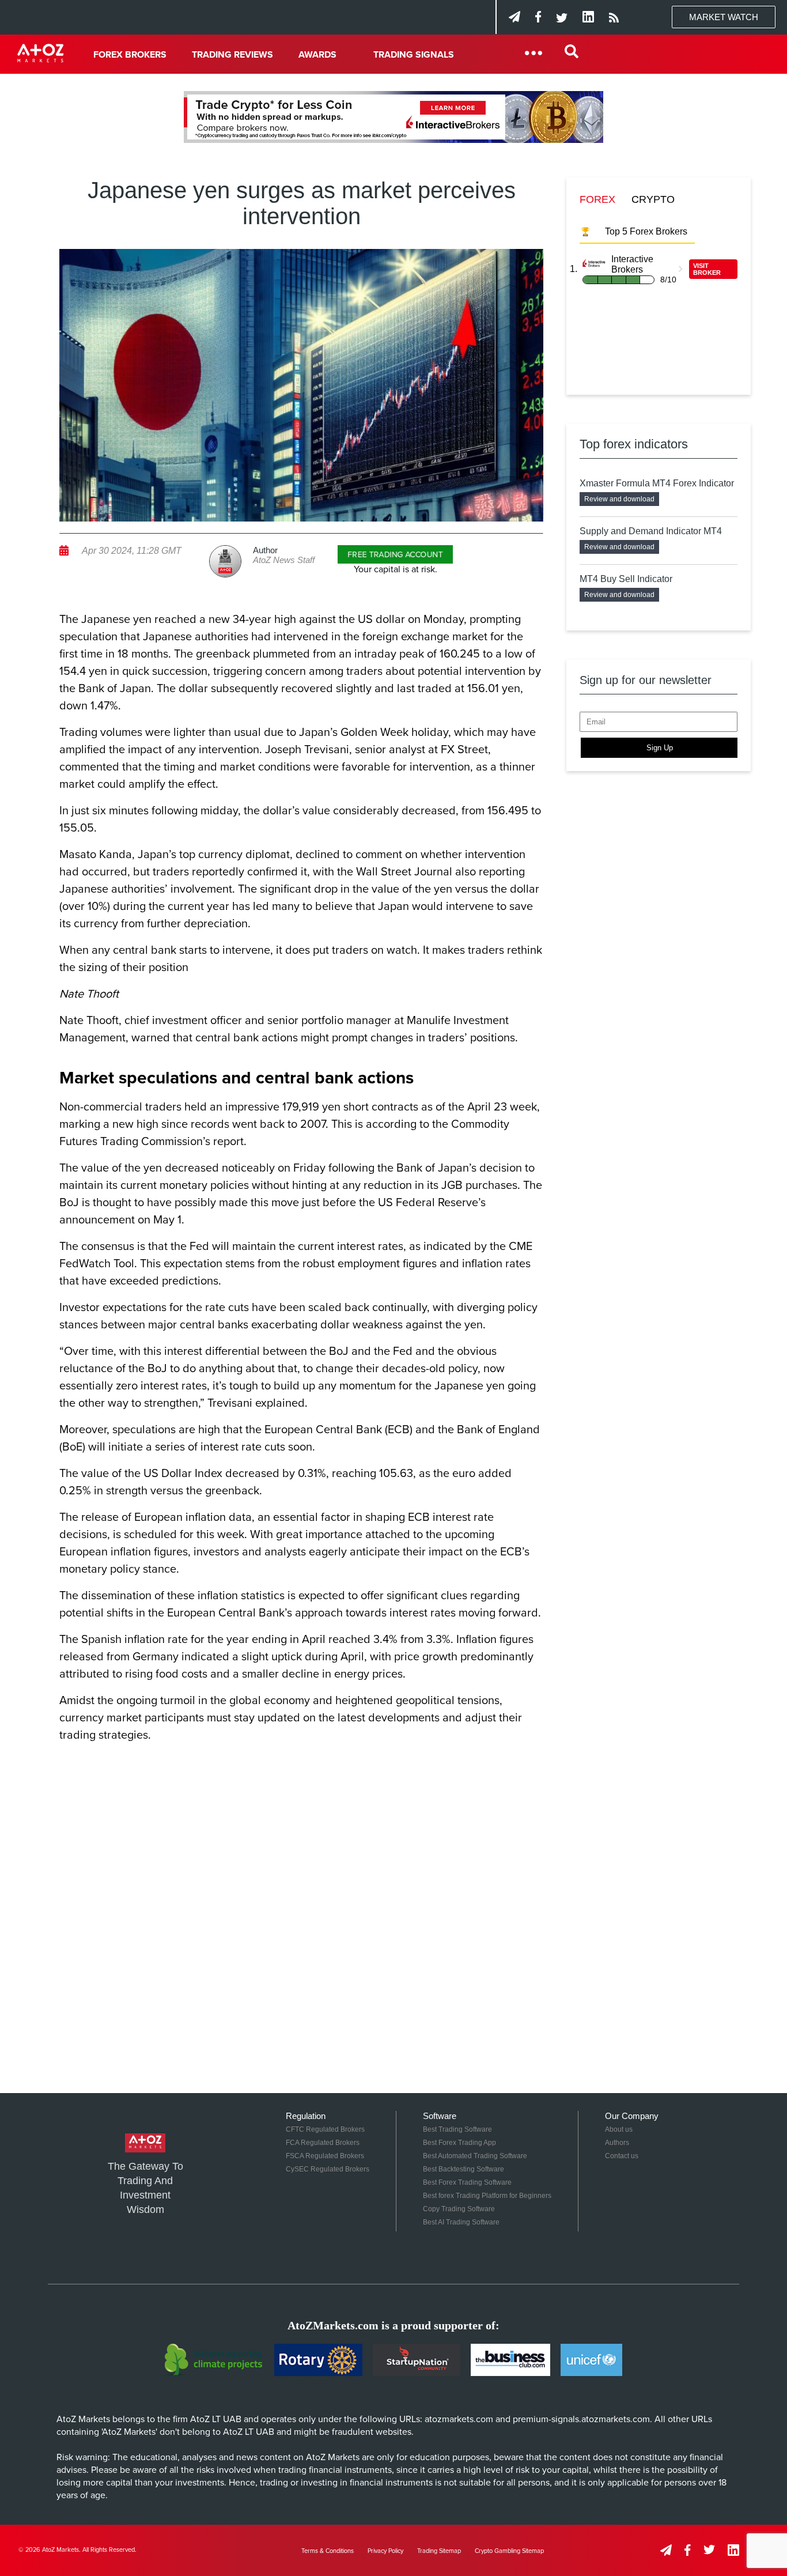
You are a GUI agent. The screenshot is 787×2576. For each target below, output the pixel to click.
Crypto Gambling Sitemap (509, 2551)
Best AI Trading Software (461, 2222)
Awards (317, 55)
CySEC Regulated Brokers (328, 2169)
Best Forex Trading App (459, 2143)
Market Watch (724, 17)
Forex (597, 199)
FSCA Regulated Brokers (325, 2156)
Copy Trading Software (459, 2209)
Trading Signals (414, 55)
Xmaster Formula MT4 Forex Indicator (657, 483)
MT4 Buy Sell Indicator (626, 579)
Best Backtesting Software (464, 2169)
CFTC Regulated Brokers (325, 2129)
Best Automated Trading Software (475, 2156)
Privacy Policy (385, 2551)
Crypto (653, 199)
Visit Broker (707, 269)
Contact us (622, 2156)
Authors (617, 2143)
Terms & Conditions (328, 2551)
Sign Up (660, 748)
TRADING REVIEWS (232, 55)
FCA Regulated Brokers (323, 2143)
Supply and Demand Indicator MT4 (651, 531)
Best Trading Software (457, 2129)
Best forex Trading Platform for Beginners (487, 2196)
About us (619, 2129)
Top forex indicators (634, 444)
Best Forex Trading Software (467, 2182)
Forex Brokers (130, 55)
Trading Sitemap (439, 2551)
